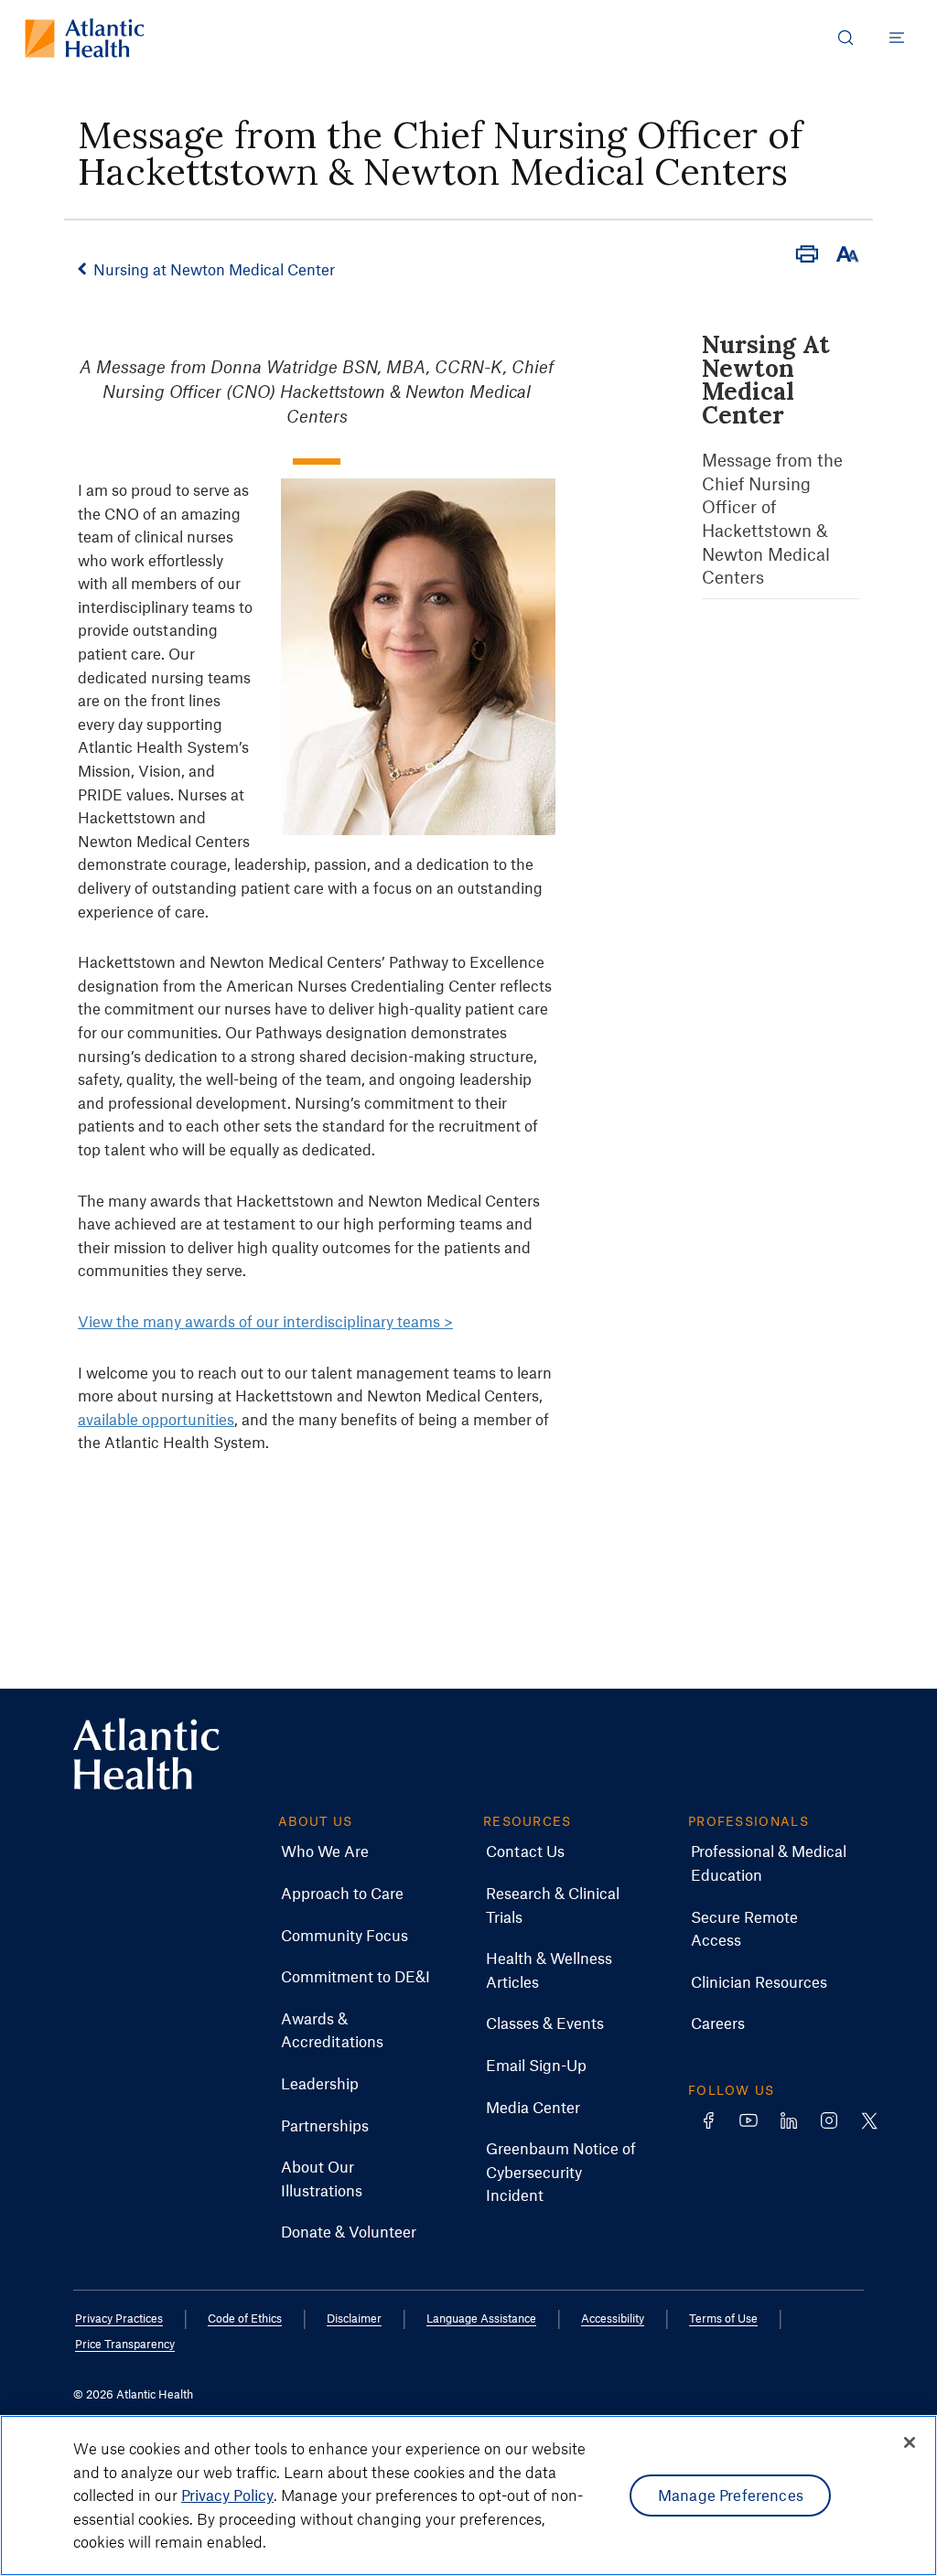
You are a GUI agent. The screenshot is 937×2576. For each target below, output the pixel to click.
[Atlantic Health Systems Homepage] (85, 38)
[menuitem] (325, 1851)
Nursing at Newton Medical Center (214, 269)
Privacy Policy (227, 2495)
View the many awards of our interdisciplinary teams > (265, 1321)
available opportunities (156, 1419)
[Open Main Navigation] (897, 38)
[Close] (910, 2442)
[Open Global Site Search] (845, 38)
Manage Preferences (731, 2495)
